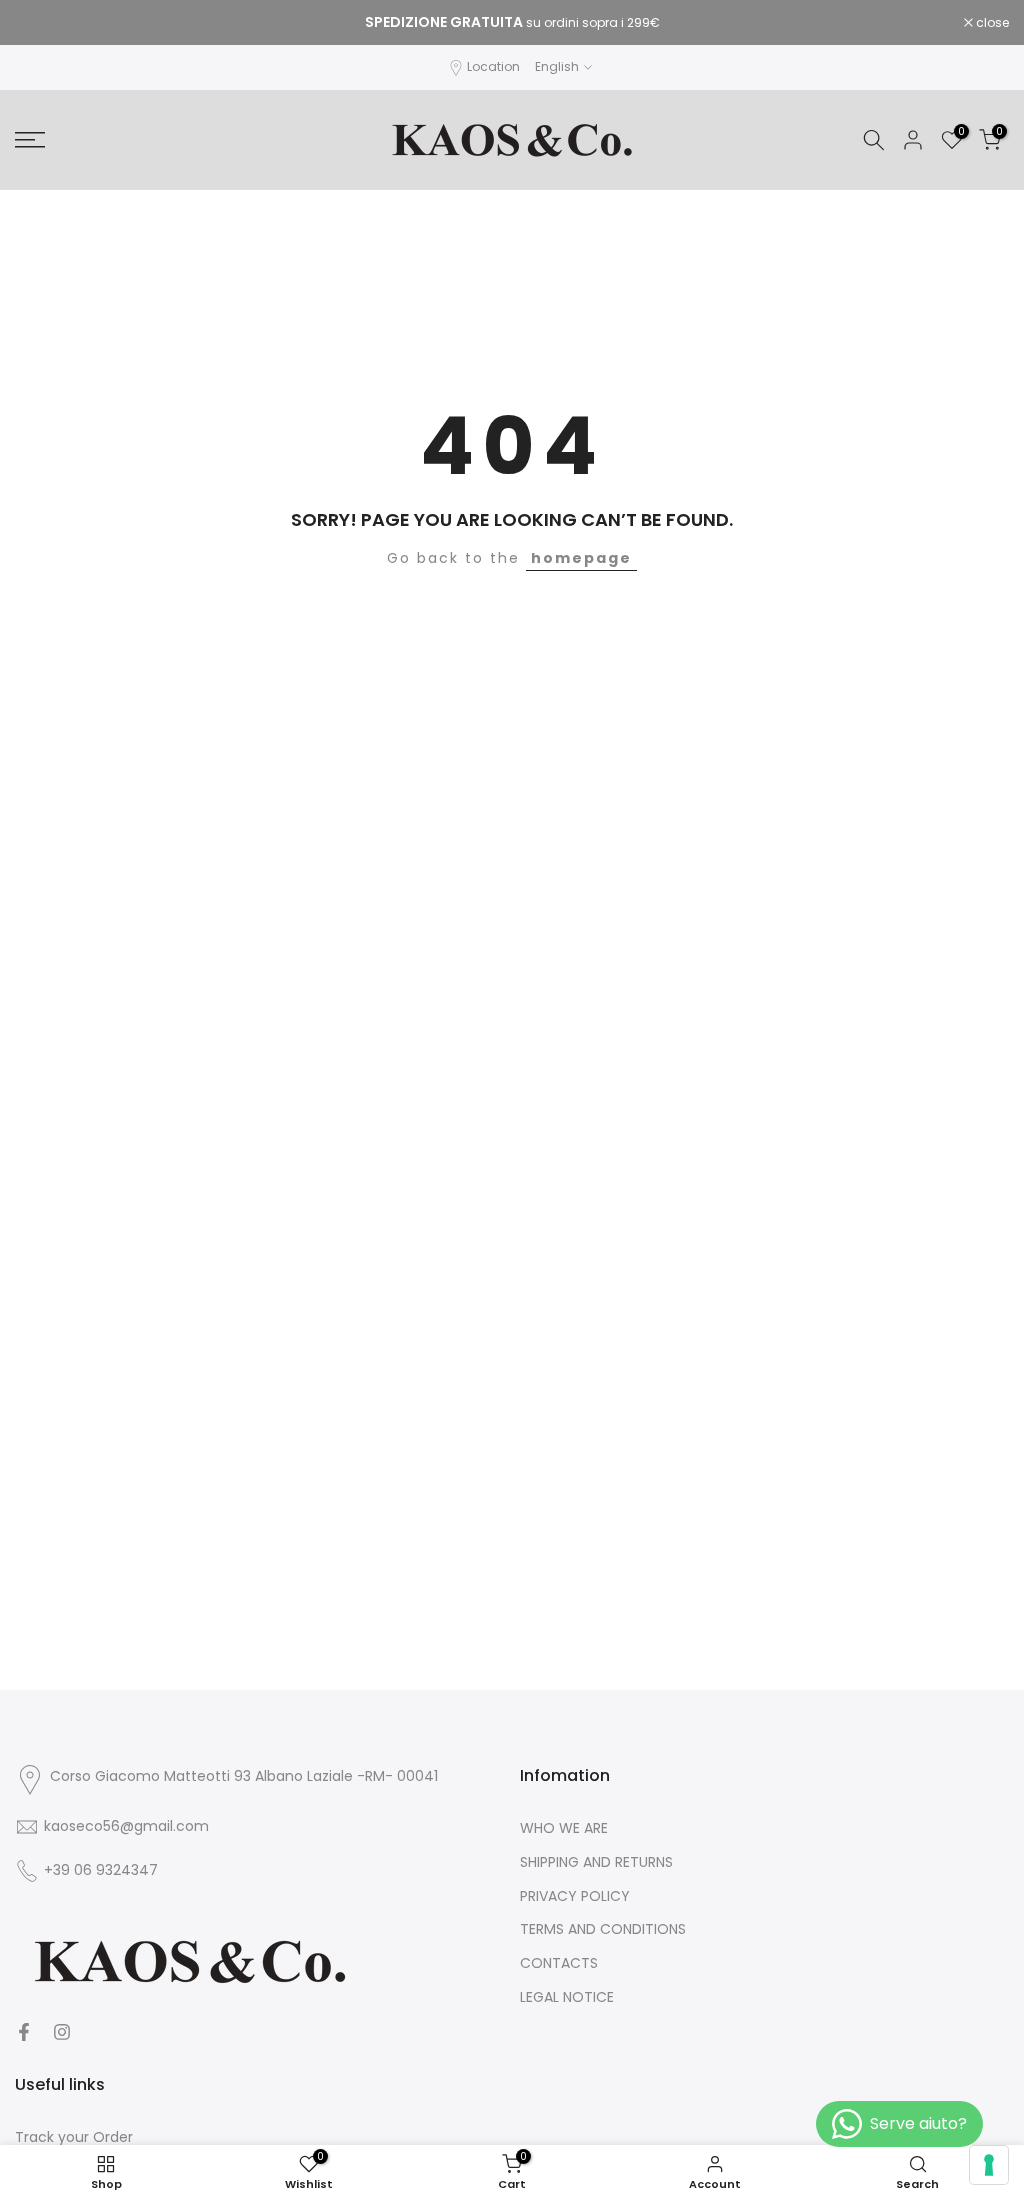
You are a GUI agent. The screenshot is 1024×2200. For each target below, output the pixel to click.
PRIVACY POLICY (575, 1896)
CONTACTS (559, 1963)
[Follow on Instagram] (62, 2032)
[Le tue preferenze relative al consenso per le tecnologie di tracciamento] (989, 2165)
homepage (581, 558)
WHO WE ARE (564, 1828)
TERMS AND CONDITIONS (603, 1929)
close (42, 23)
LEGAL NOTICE (567, 1997)
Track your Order (74, 2137)
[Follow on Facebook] (24, 2032)
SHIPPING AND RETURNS (596, 1862)
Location (493, 66)
